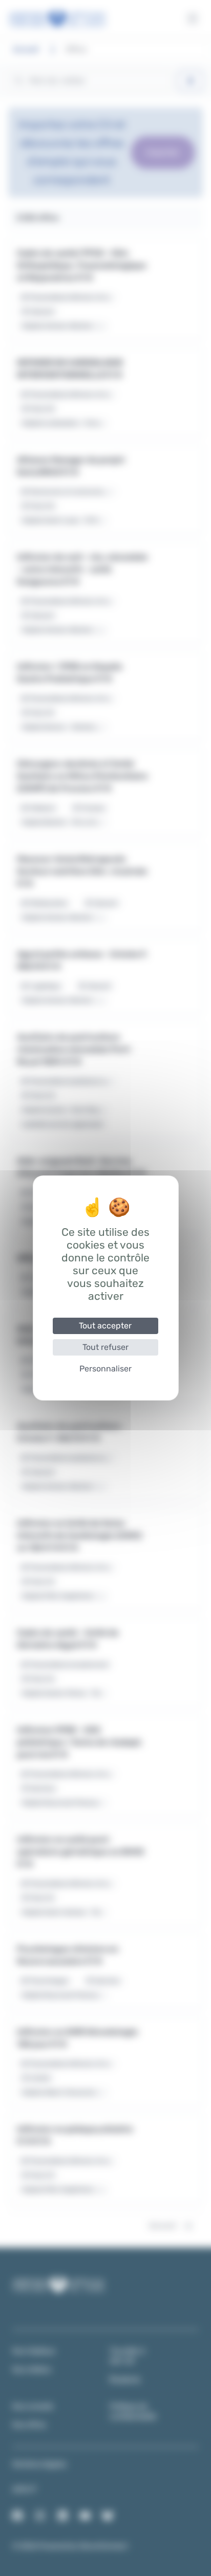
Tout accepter (105, 1326)
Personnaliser (105, 1369)
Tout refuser (105, 1347)
